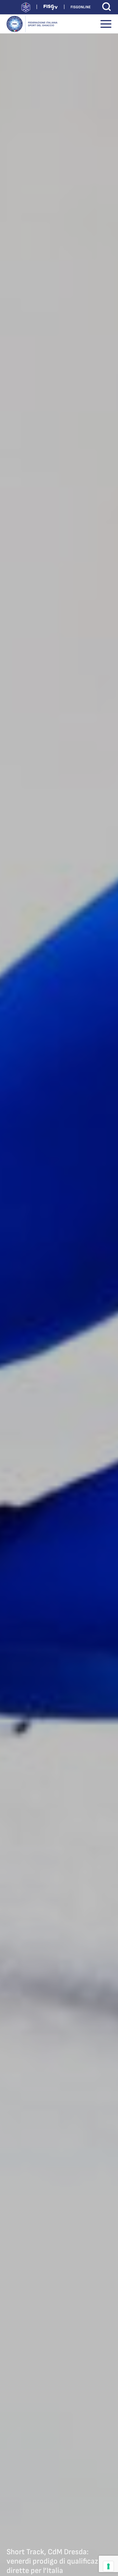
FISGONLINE (81, 7)
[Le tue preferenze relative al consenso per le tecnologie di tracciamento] (108, 2566)
